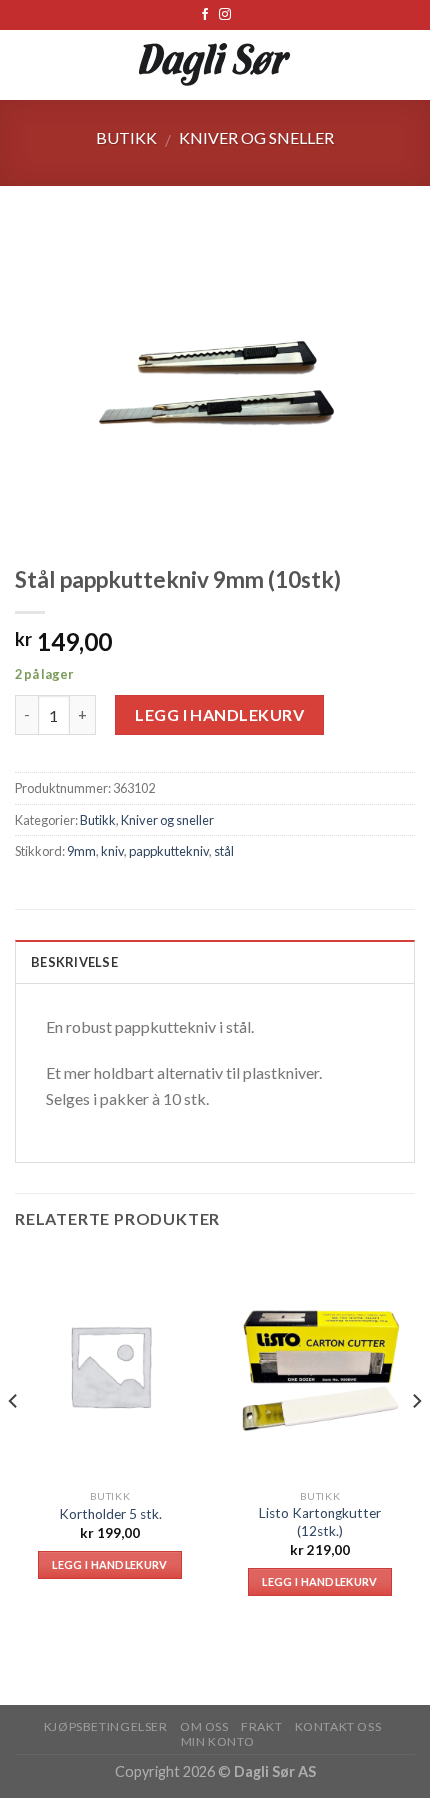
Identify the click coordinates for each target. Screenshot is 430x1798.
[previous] (14, 1441)
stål (224, 851)
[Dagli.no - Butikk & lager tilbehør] (215, 65)
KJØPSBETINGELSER (106, 1726)
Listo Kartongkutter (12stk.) (320, 1522)
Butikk (126, 137)
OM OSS (204, 1726)
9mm (81, 851)
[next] (416, 1441)
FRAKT (261, 1726)
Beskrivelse (74, 962)
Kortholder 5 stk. (110, 1514)
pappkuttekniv (169, 851)
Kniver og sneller (256, 137)
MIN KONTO (218, 1741)
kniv (112, 851)
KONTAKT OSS (338, 1726)
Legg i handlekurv (219, 714)
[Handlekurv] (405, 65)
